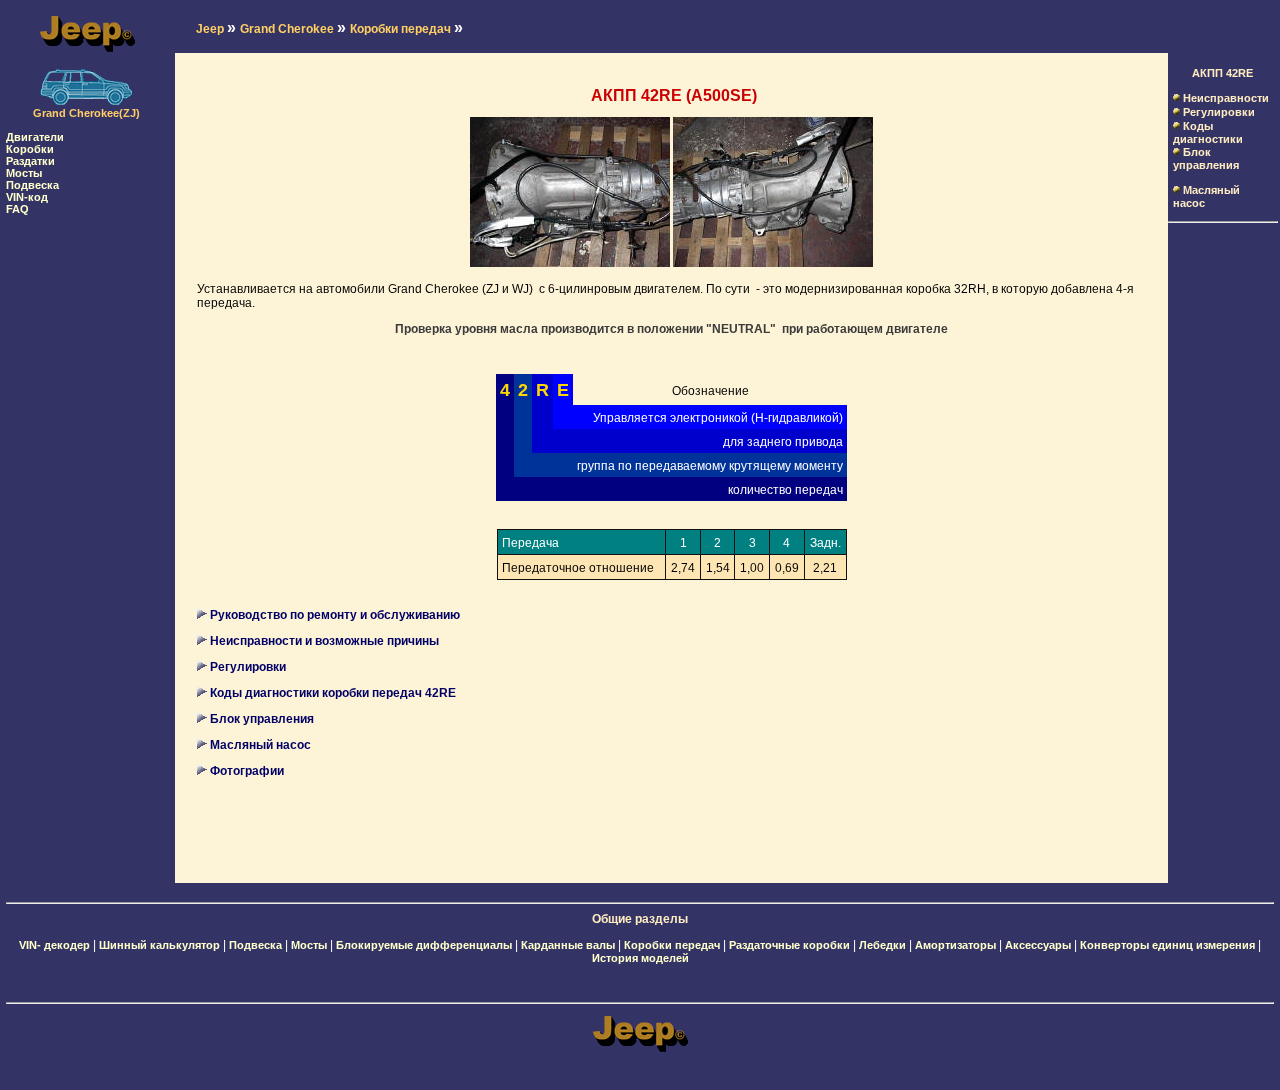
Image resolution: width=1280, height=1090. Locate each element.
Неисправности (1226, 98)
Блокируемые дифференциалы (424, 945)
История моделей (640, 958)
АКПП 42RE (1222, 73)
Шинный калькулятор (159, 945)
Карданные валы (568, 945)
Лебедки (882, 945)
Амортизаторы (955, 945)
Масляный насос (260, 745)
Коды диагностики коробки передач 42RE (333, 693)
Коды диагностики (1208, 132)
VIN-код (27, 197)
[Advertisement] (86, 515)
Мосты (24, 173)
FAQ (17, 209)
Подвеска (32, 185)
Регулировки (248, 667)
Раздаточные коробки (789, 945)
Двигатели (35, 137)
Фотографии (247, 771)
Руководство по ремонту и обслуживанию (335, 615)
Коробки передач (672, 945)
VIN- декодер (54, 945)
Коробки (30, 149)
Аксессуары (1038, 945)
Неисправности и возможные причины (324, 641)
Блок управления (262, 719)
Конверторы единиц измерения (1167, 945)
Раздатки (30, 161)
